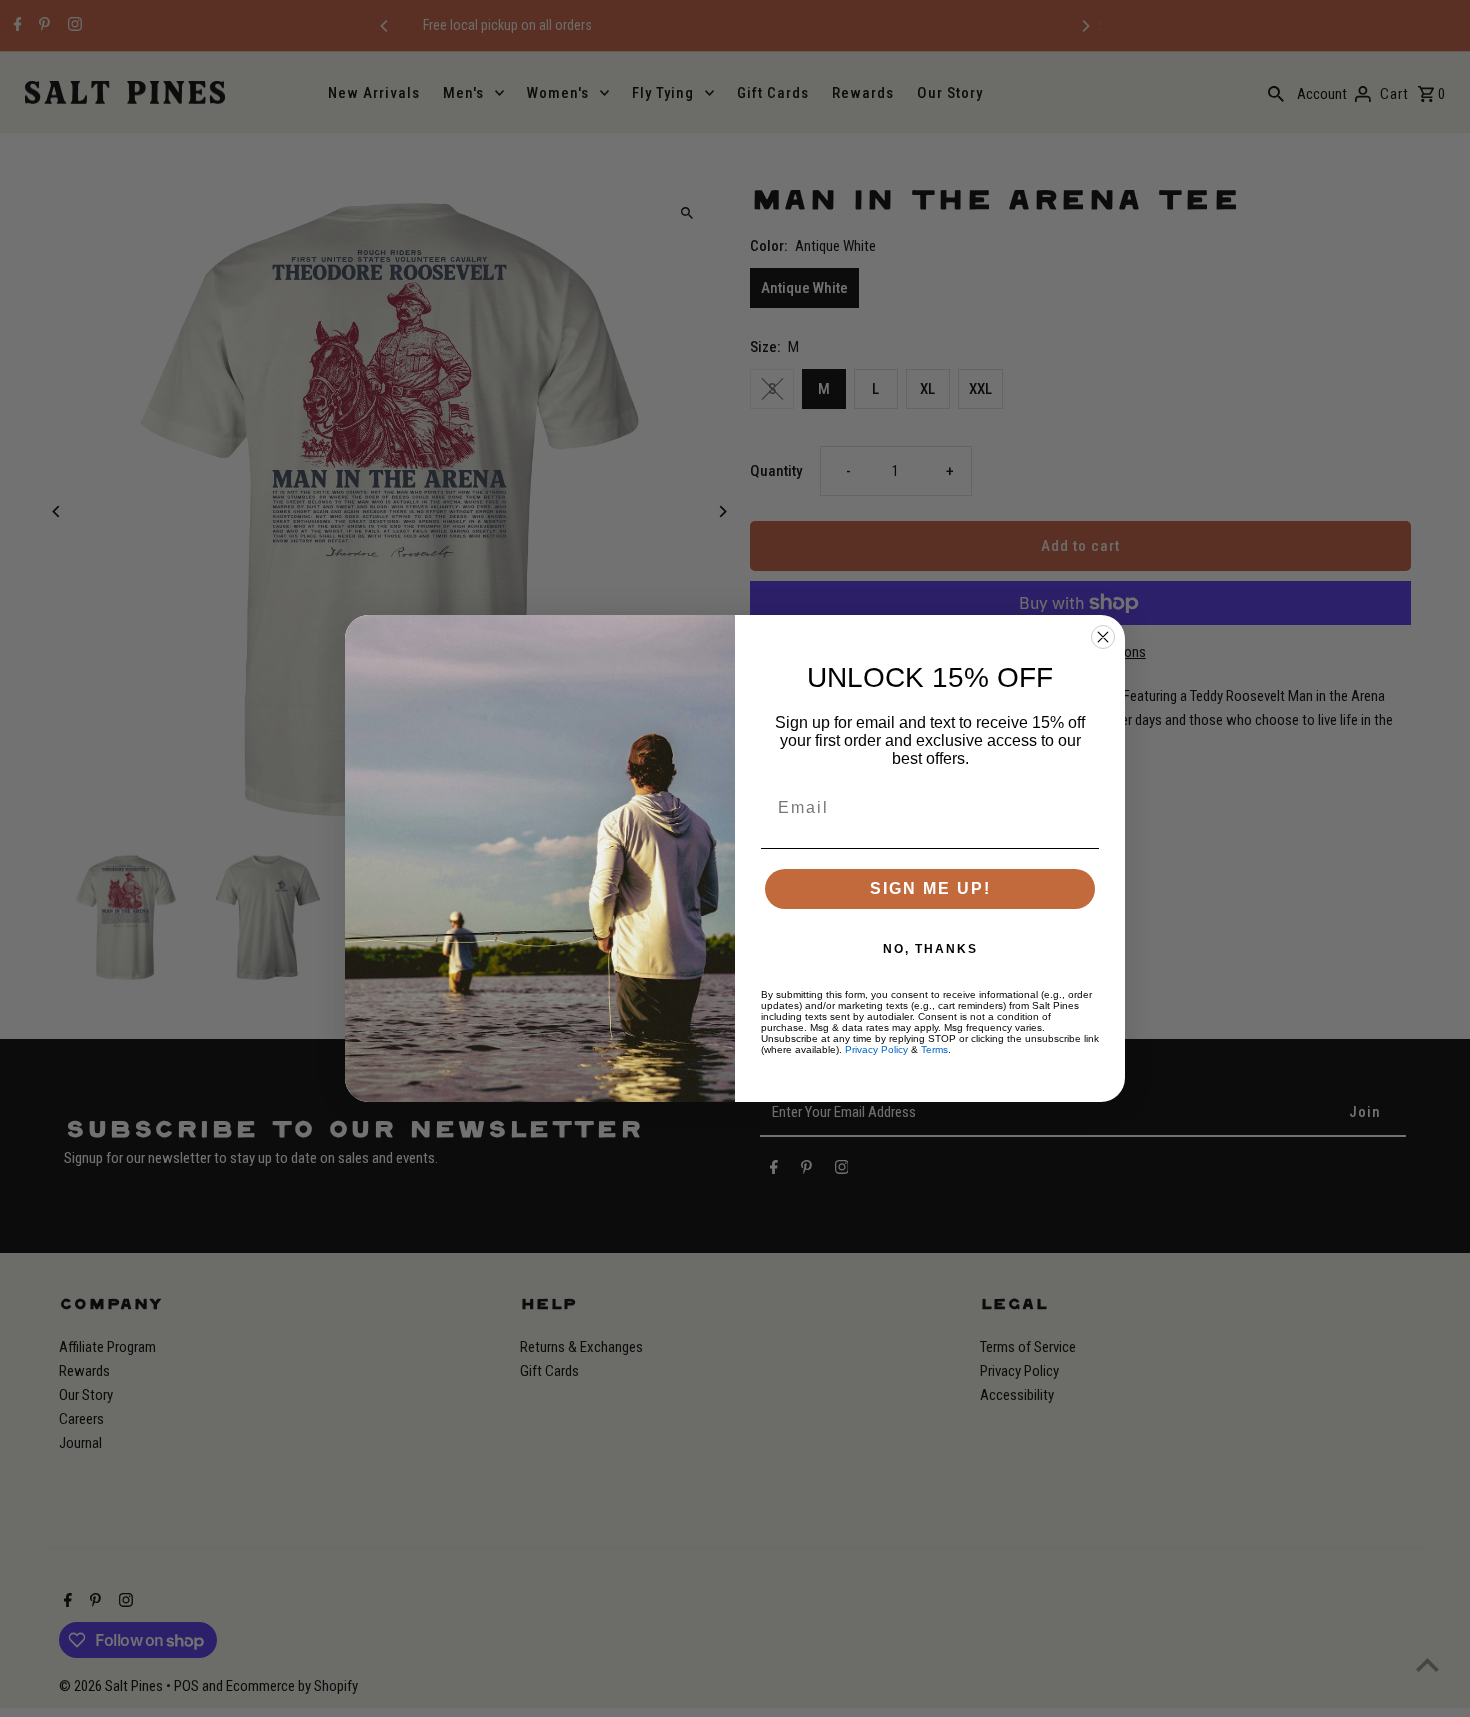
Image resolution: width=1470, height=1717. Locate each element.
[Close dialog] (1103, 637)
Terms (934, 1049)
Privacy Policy (876, 1049)
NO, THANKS (930, 949)
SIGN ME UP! (930, 888)
